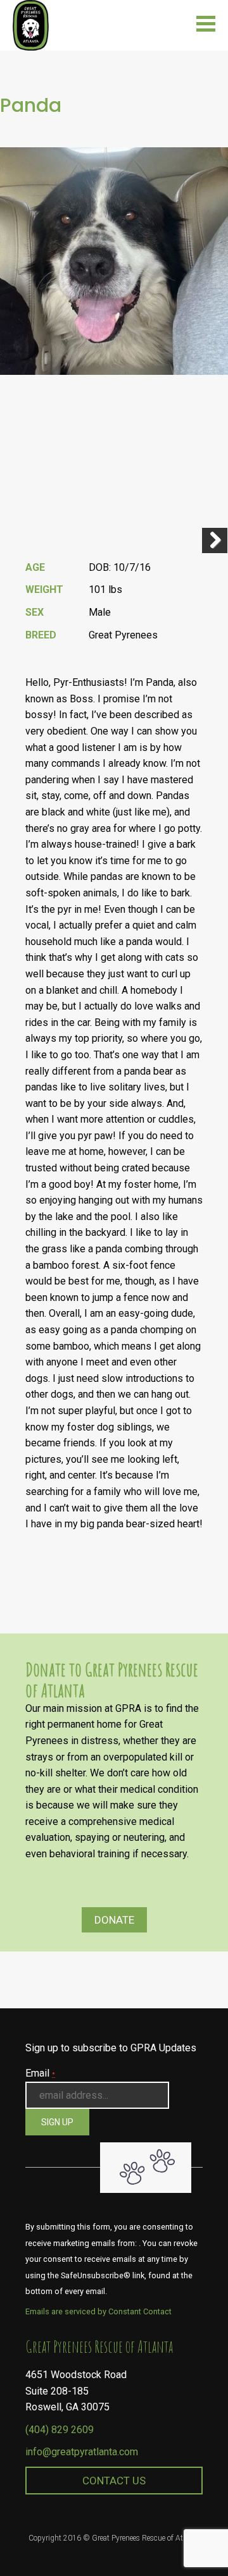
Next (215, 540)
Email (40, 2073)
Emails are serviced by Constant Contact (98, 2311)
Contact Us (114, 2481)
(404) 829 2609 (60, 2430)
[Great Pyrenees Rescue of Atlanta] (31, 24)
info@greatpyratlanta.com (82, 2452)
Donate (114, 1920)
